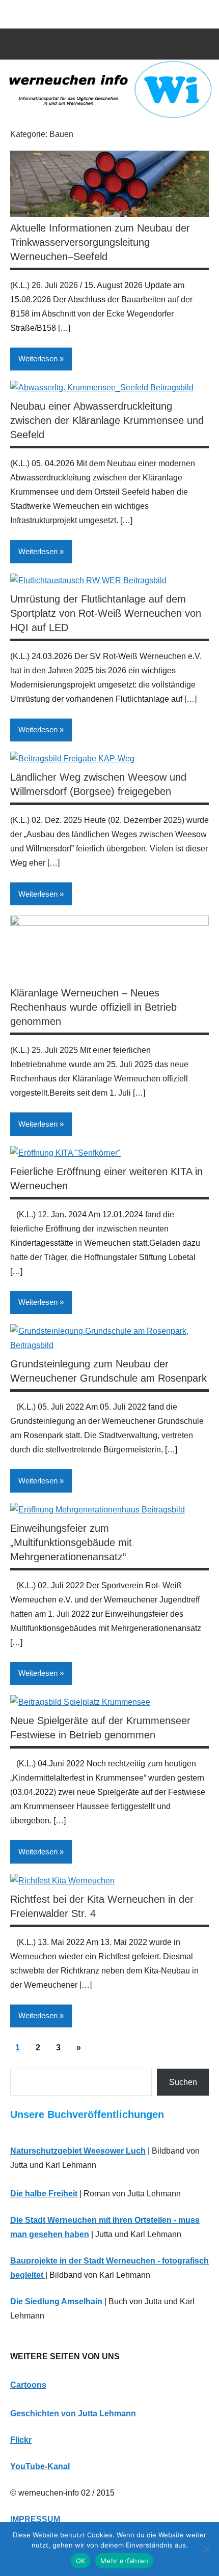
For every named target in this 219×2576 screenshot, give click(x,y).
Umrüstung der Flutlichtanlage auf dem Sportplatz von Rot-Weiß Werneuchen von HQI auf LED (106, 613)
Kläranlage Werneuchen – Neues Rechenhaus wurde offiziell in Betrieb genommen (93, 1007)
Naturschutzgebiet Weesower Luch (78, 2151)
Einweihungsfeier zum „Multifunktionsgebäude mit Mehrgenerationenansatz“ (71, 1542)
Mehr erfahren (124, 2561)
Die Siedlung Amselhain (56, 2301)
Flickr (21, 2440)
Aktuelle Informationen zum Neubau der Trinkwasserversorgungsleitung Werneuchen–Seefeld (100, 242)
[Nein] (206, 2549)
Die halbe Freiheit (44, 2194)
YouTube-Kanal (40, 2466)
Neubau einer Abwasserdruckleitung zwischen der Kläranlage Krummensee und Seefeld (107, 420)
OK (81, 2561)
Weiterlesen (38, 359)
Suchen (183, 2082)
